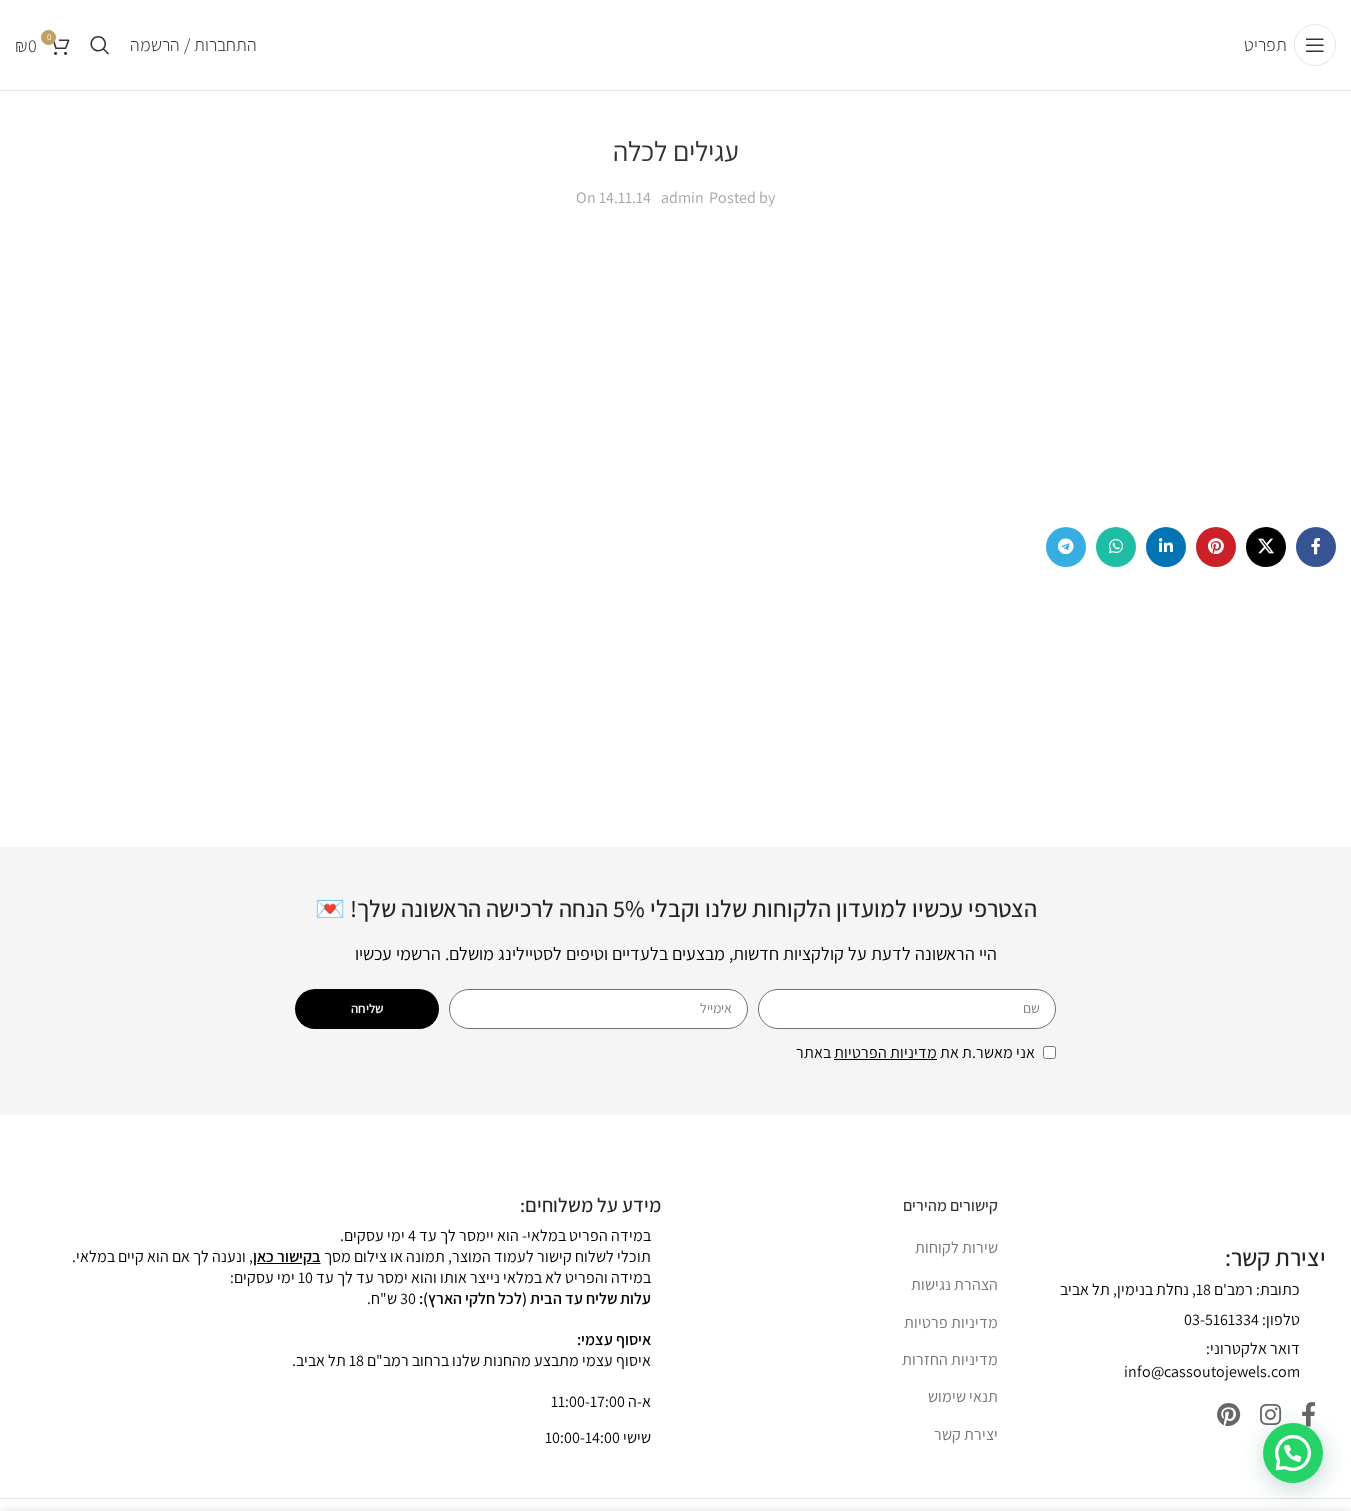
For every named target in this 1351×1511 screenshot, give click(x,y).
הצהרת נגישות (954, 1284)
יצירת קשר (966, 1434)
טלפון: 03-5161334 (1242, 1319)
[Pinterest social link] (1216, 547)
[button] (1293, 1453)
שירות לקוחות (956, 1247)
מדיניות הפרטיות (885, 1052)
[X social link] (1266, 547)
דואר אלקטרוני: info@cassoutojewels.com (1212, 1359)
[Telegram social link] (1066, 547)
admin (682, 197)
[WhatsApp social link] (1116, 547)
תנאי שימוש (963, 1396)
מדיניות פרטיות (951, 1322)
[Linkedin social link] (1166, 547)
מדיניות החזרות (950, 1359)
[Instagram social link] (1270, 1415)
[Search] (100, 45)
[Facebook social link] (1316, 547)
